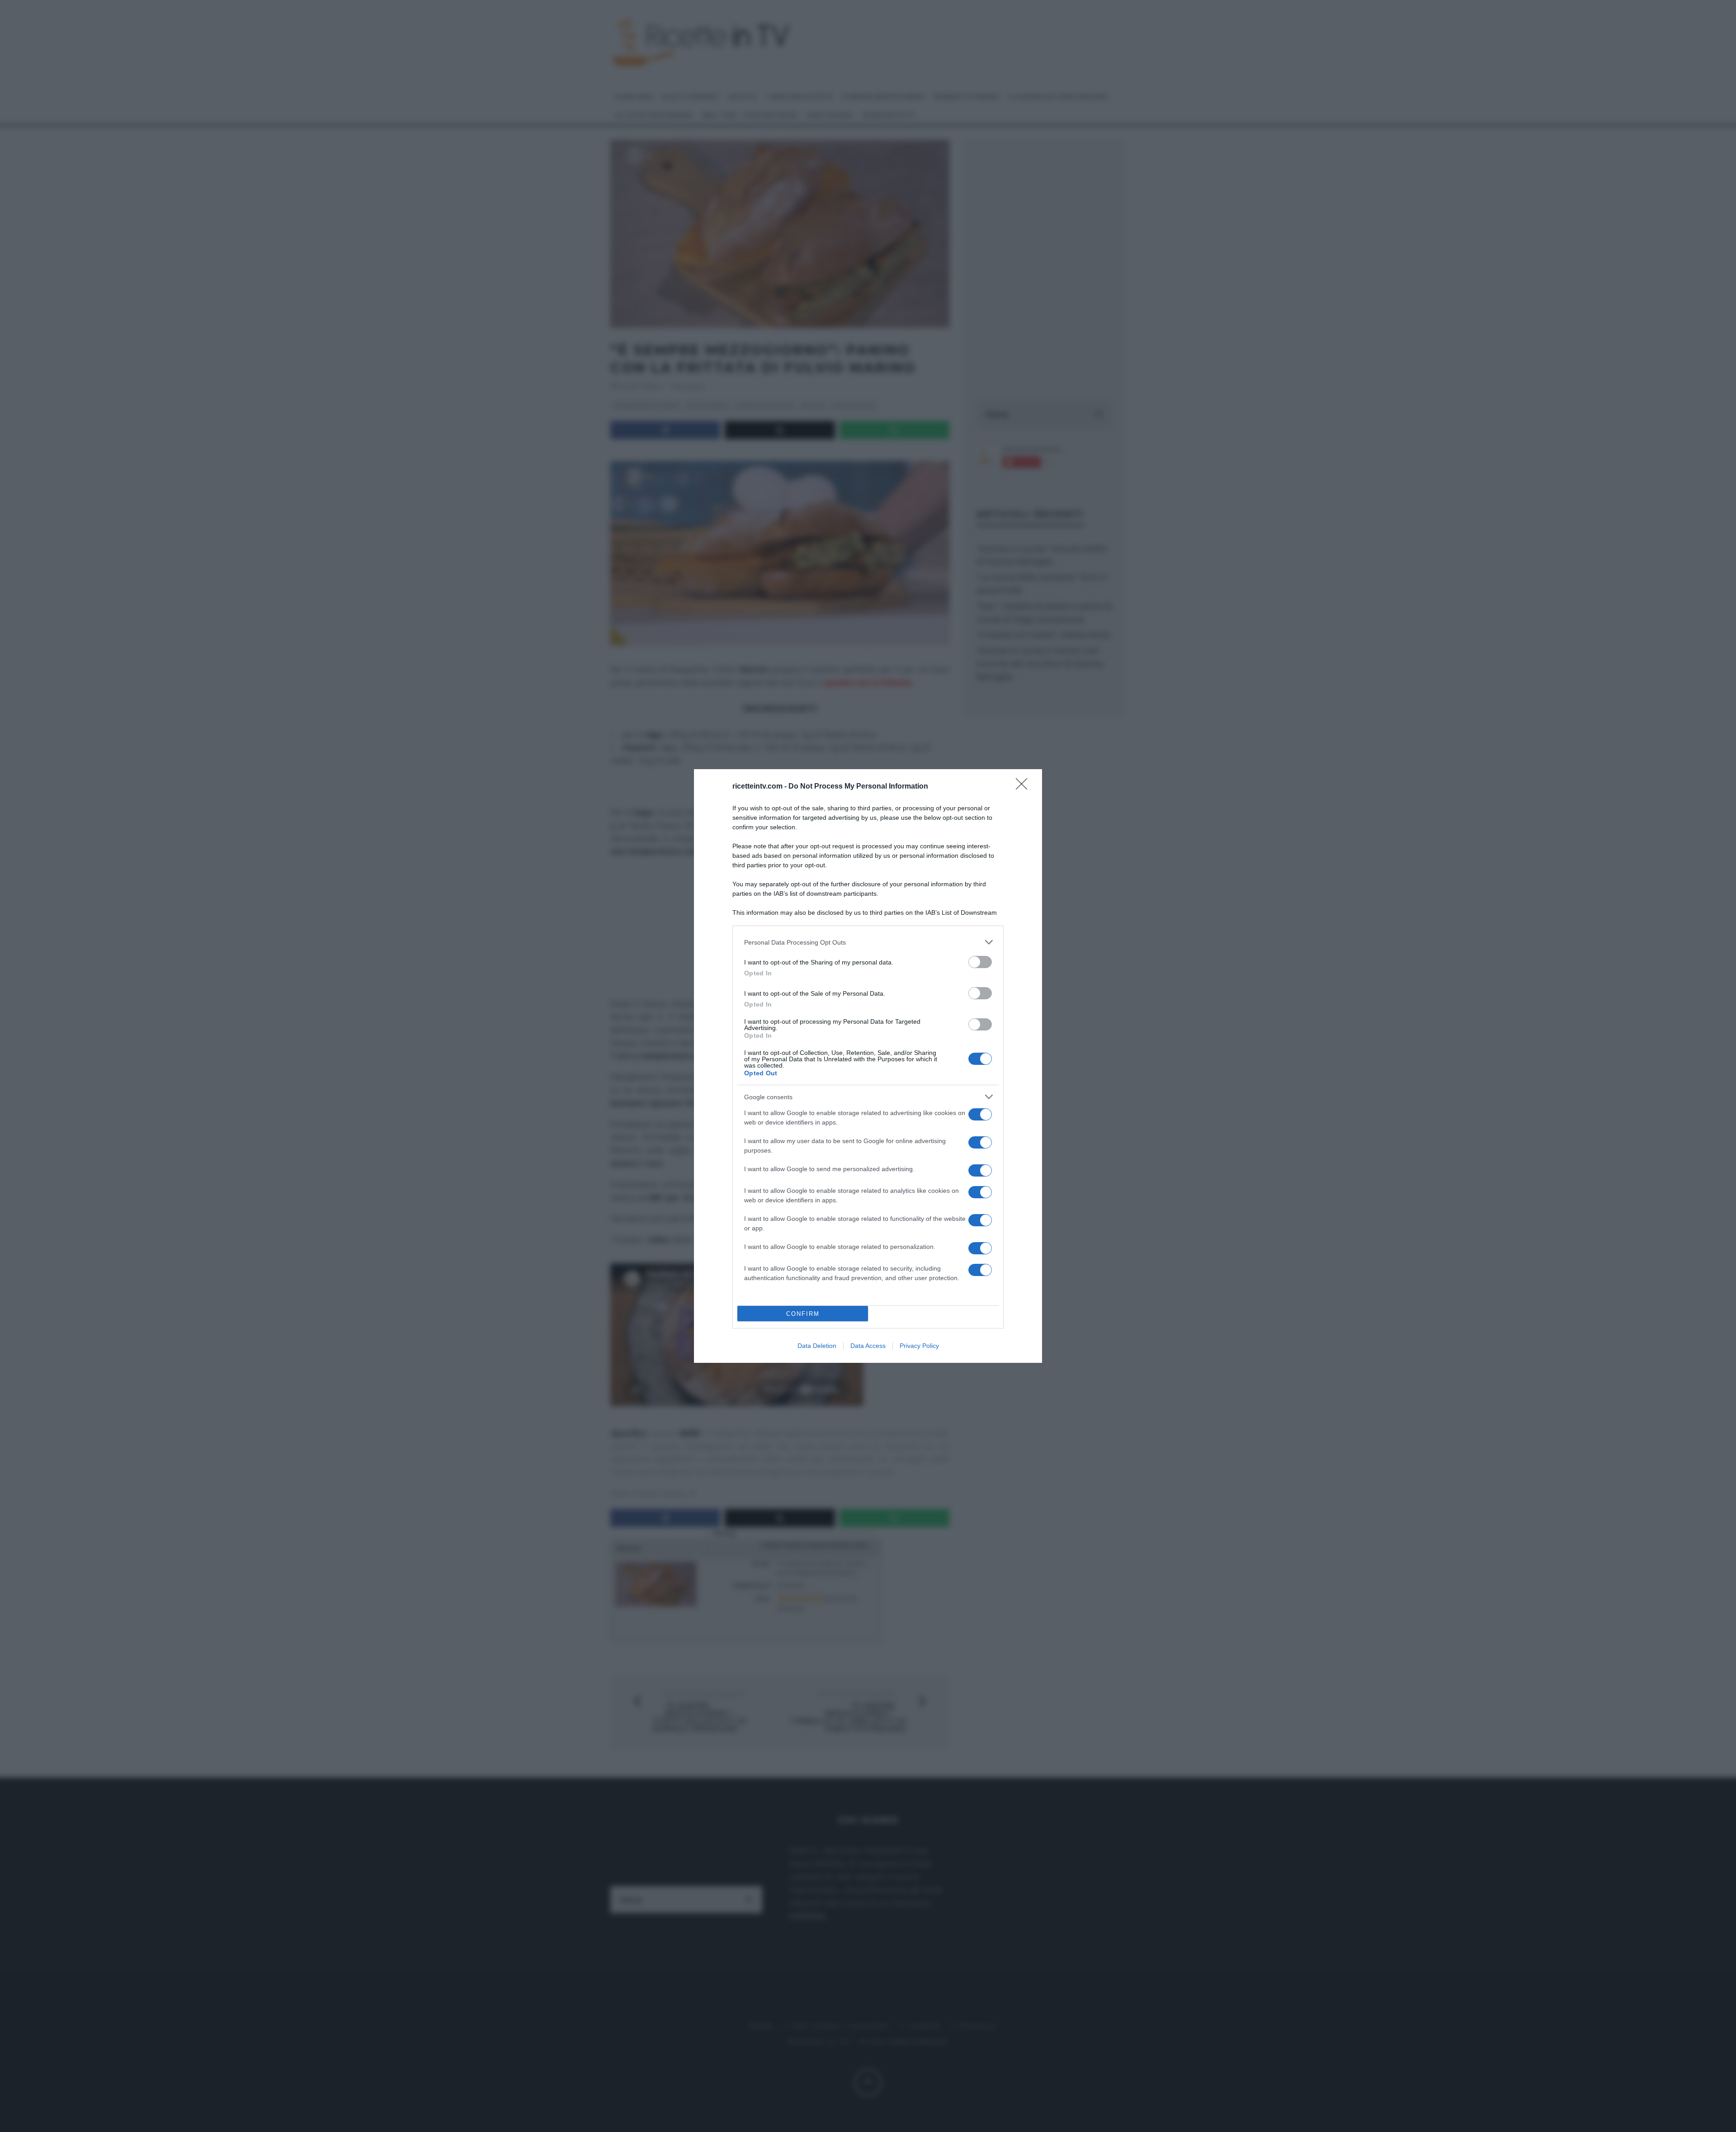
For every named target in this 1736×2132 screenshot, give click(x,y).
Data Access (868, 1346)
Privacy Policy (919, 1346)
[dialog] (868, 1066)
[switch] (980, 962)
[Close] (1024, 787)
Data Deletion (817, 1346)
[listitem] (868, 942)
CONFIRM (803, 1314)
